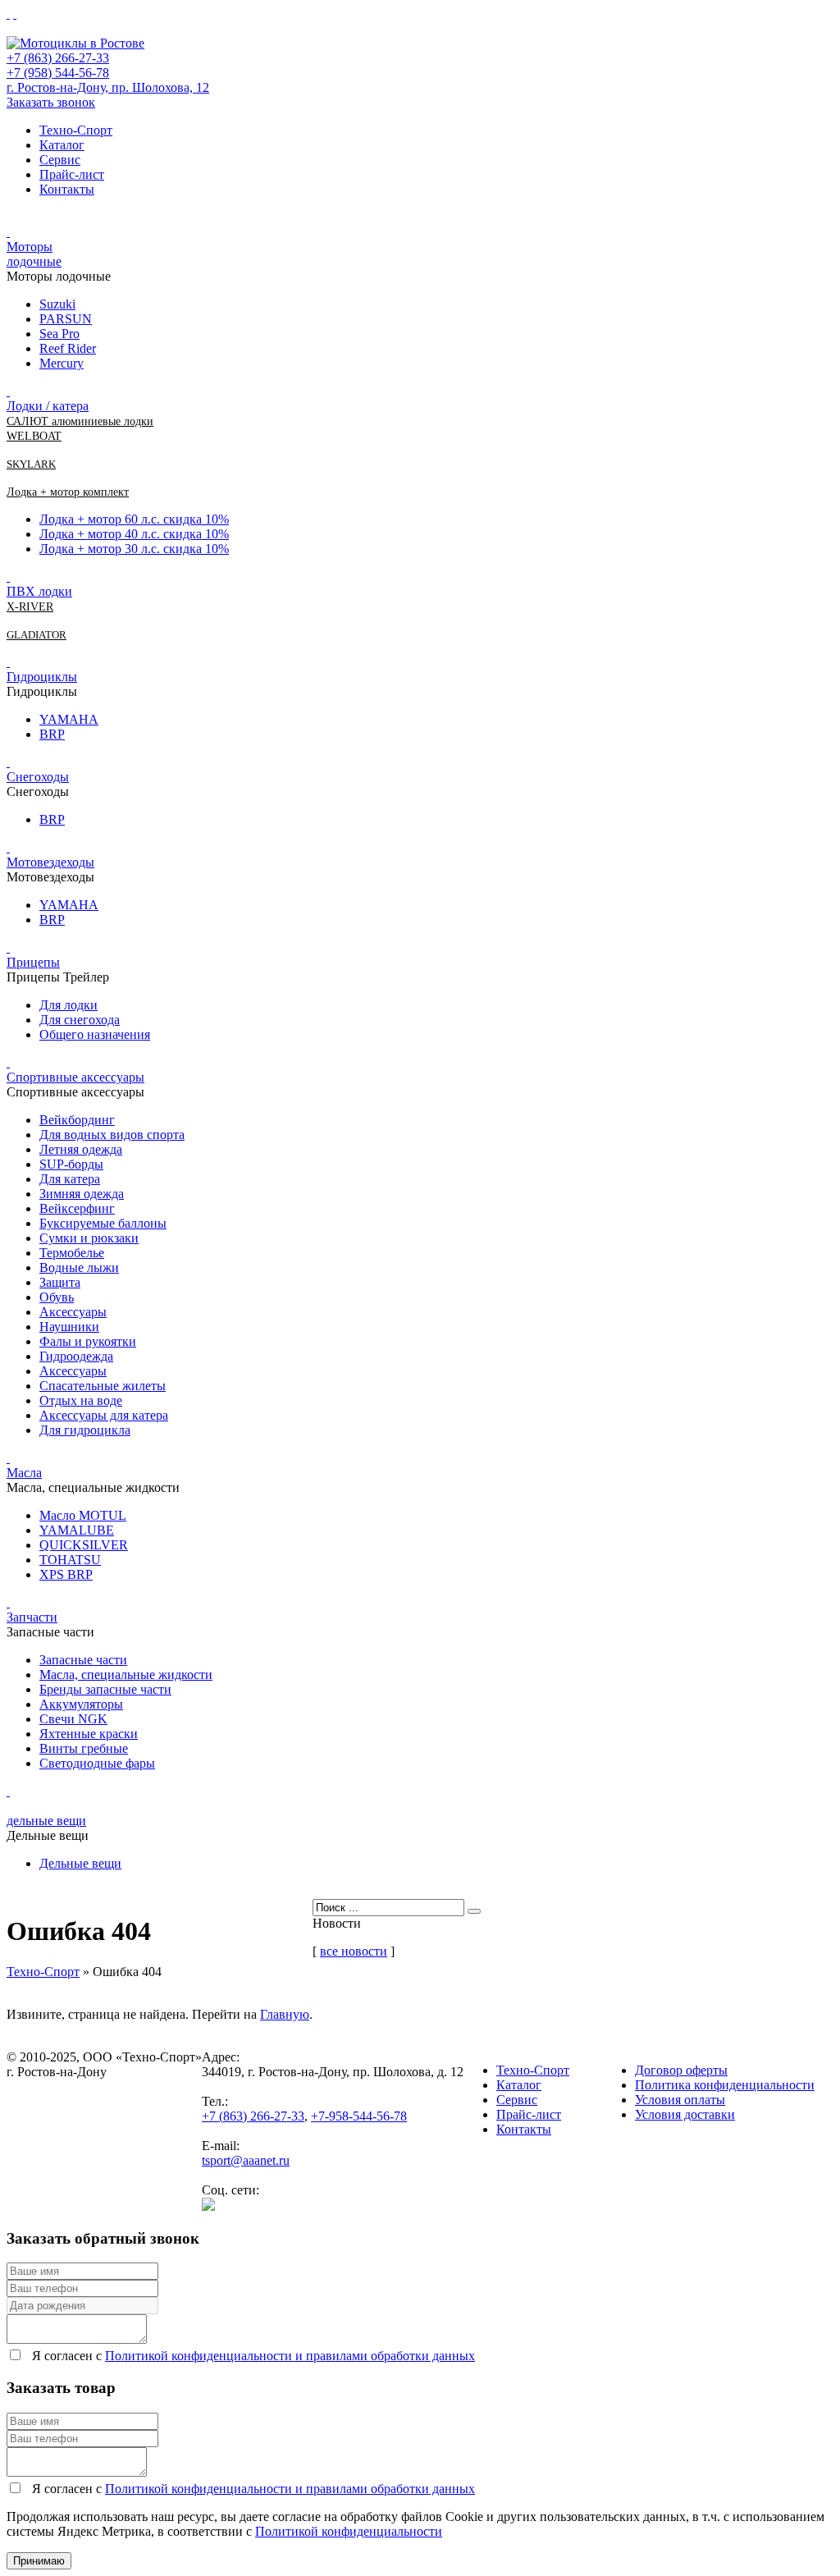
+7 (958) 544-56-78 (58, 73)
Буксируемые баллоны (103, 1223)
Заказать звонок (51, 102)
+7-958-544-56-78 (359, 2116)
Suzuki (57, 304)
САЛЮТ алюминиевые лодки (80, 421)
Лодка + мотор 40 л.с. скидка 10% (134, 534)
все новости (354, 1951)
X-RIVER (30, 607)
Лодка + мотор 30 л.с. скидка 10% (134, 549)
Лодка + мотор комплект (68, 492)
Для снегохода (80, 1020)
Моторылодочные (34, 254)
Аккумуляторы (81, 1704)
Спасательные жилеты (103, 1386)
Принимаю (39, 2561)
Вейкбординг (77, 1120)
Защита (60, 1282)
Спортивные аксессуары (75, 1077)
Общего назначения (95, 1034)
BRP (52, 734)
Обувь (57, 1297)
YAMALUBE (77, 1530)
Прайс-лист (72, 174)
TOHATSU (70, 1560)
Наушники (69, 1327)
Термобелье (72, 1253)
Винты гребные (84, 1748)
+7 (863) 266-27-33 (58, 58)
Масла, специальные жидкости (126, 1675)
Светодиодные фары (97, 1763)
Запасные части (83, 1660)
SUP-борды (71, 1164)
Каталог (62, 145)
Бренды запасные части (105, 1689)
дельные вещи (46, 1821)
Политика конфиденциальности (725, 2085)
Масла (24, 1473)
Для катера (70, 1179)
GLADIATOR (37, 635)
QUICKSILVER (84, 1545)
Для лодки (68, 1005)
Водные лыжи (79, 1267)
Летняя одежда (81, 1149)
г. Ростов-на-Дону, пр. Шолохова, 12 (108, 87)
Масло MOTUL (83, 1515)
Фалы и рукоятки (88, 1341)
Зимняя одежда (82, 1194)
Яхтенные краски (89, 1734)
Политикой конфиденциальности (349, 2531)
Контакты (67, 189)
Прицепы (33, 962)
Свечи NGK (73, 1719)
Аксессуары (73, 1312)
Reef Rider (68, 348)
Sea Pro (59, 334)
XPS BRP (66, 1574)
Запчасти (32, 1617)
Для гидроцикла (85, 1430)
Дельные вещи (80, 1863)
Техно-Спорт (76, 130)
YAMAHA (69, 719)
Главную (285, 2014)
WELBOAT (34, 436)
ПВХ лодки (39, 591)
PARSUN (66, 319)
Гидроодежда (76, 1356)
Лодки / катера (48, 406)
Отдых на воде (81, 1400)
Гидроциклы (42, 677)
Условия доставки (685, 2114)
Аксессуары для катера (104, 1415)
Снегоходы (38, 777)
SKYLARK (31, 464)
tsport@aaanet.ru (246, 2160)
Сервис (60, 160)
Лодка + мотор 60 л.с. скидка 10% (134, 519)
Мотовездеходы (50, 862)
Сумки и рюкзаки (89, 1238)
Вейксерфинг (77, 1208)
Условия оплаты (680, 2100)
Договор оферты (681, 2070)
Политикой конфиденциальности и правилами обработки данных (290, 2356)
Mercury (62, 363)
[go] (474, 1911)
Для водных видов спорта (112, 1135)
